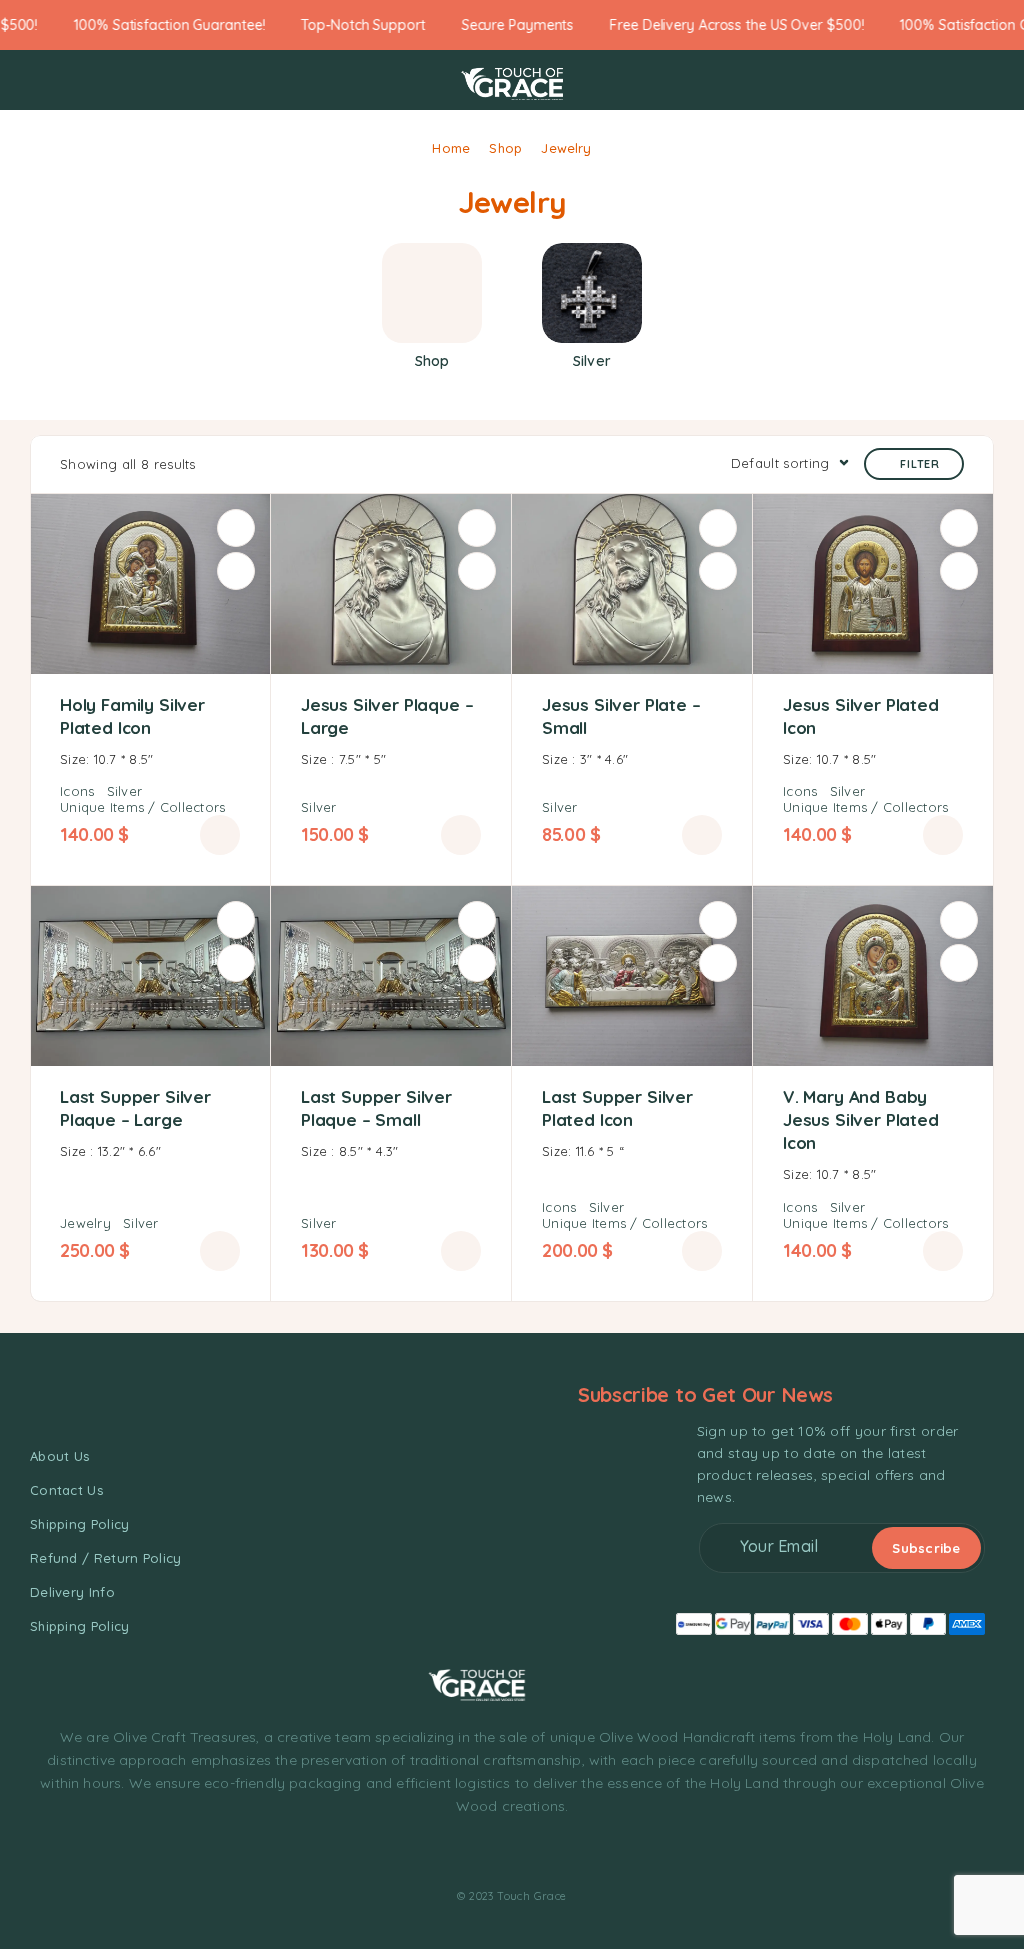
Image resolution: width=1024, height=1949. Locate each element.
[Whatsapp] (530, 1853)
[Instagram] (494, 1853)
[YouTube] (566, 1853)
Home (451, 148)
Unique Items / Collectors (143, 807)
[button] (220, 835)
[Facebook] (457, 1853)
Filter (920, 464)
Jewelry (85, 1223)
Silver (125, 791)
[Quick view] (236, 571)
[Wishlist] (236, 528)
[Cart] (987, 81)
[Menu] (43, 80)
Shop (505, 148)
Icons (77, 791)
